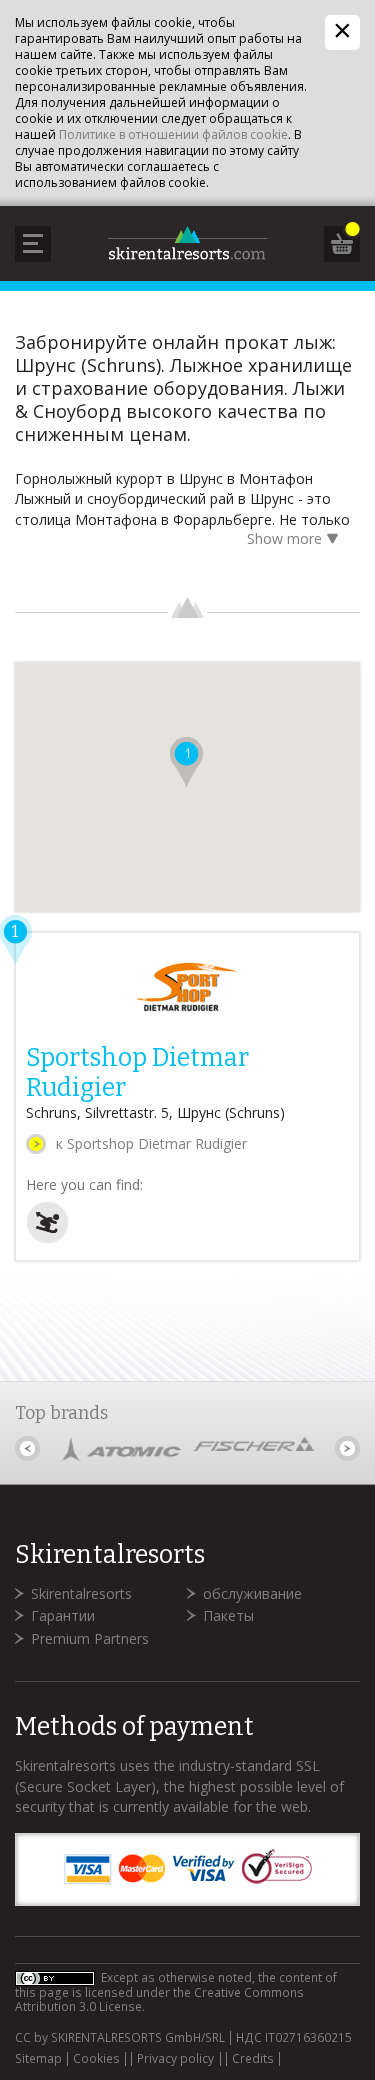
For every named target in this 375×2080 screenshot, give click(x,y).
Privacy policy (175, 2059)
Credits (253, 2059)
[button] (186, 762)
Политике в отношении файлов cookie (173, 134)
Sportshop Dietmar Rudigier (137, 1073)
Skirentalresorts (81, 1593)
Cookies (96, 2059)
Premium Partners (90, 1638)
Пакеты (228, 1615)
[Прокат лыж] (47, 1238)
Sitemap (38, 2059)
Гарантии (63, 1615)
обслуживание (252, 1593)
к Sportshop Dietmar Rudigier (151, 1143)
